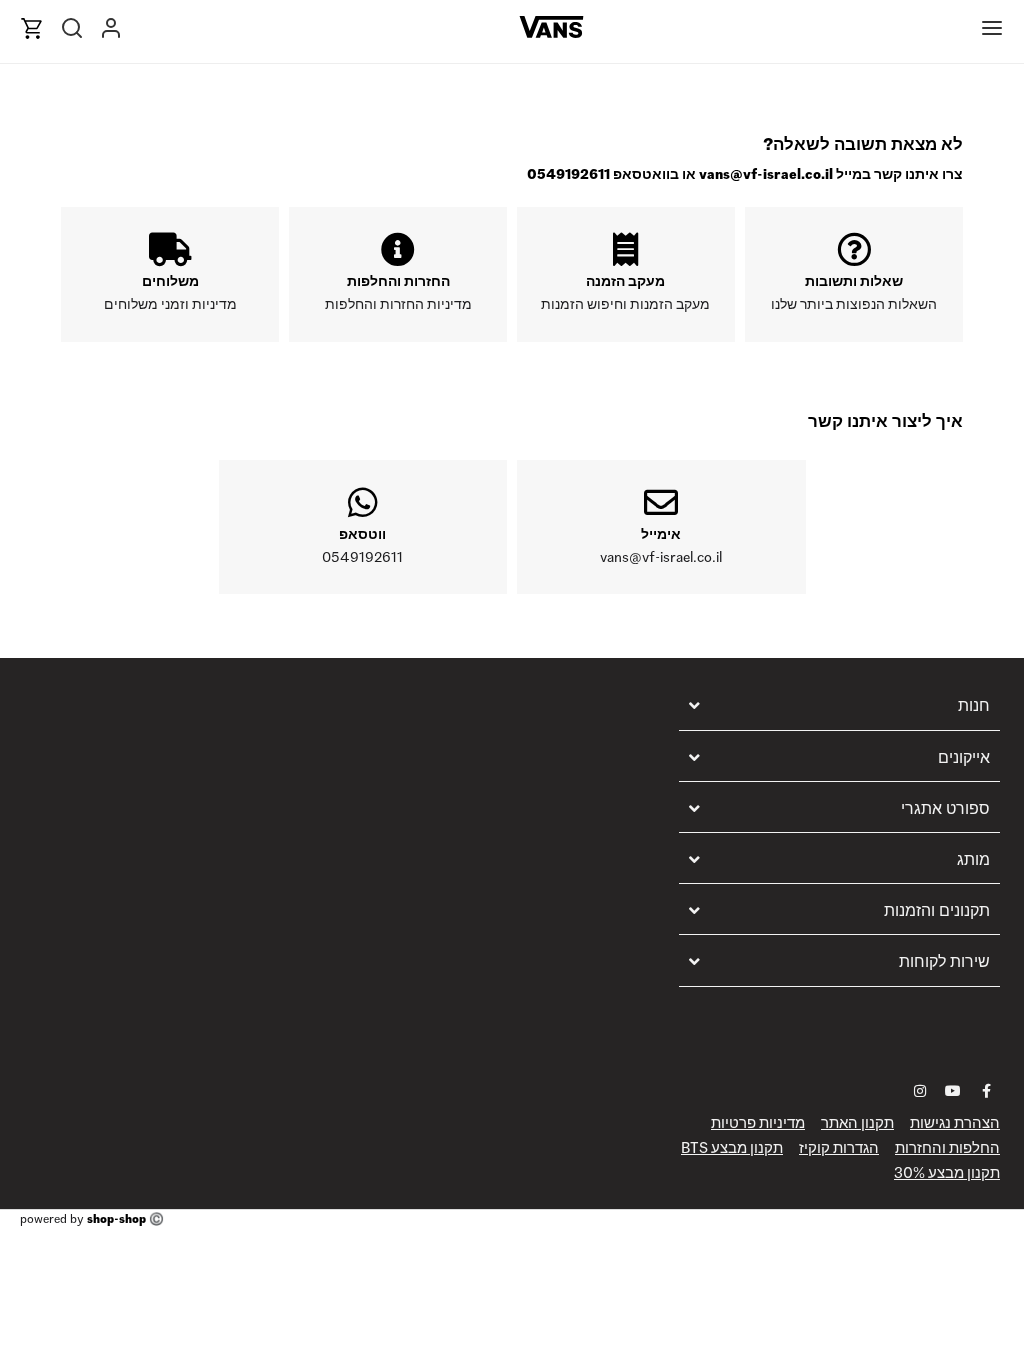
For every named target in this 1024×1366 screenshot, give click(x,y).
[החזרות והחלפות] (398, 249)
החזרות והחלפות (398, 281)
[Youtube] (953, 1091)
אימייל (661, 534)
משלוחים (170, 281)
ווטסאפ (362, 534)
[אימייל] (661, 502)
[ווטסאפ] (363, 502)
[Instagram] (920, 1091)
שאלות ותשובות (854, 281)
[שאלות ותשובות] (854, 249)
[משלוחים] (170, 249)
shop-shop (116, 1218)
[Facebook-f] (986, 1091)
